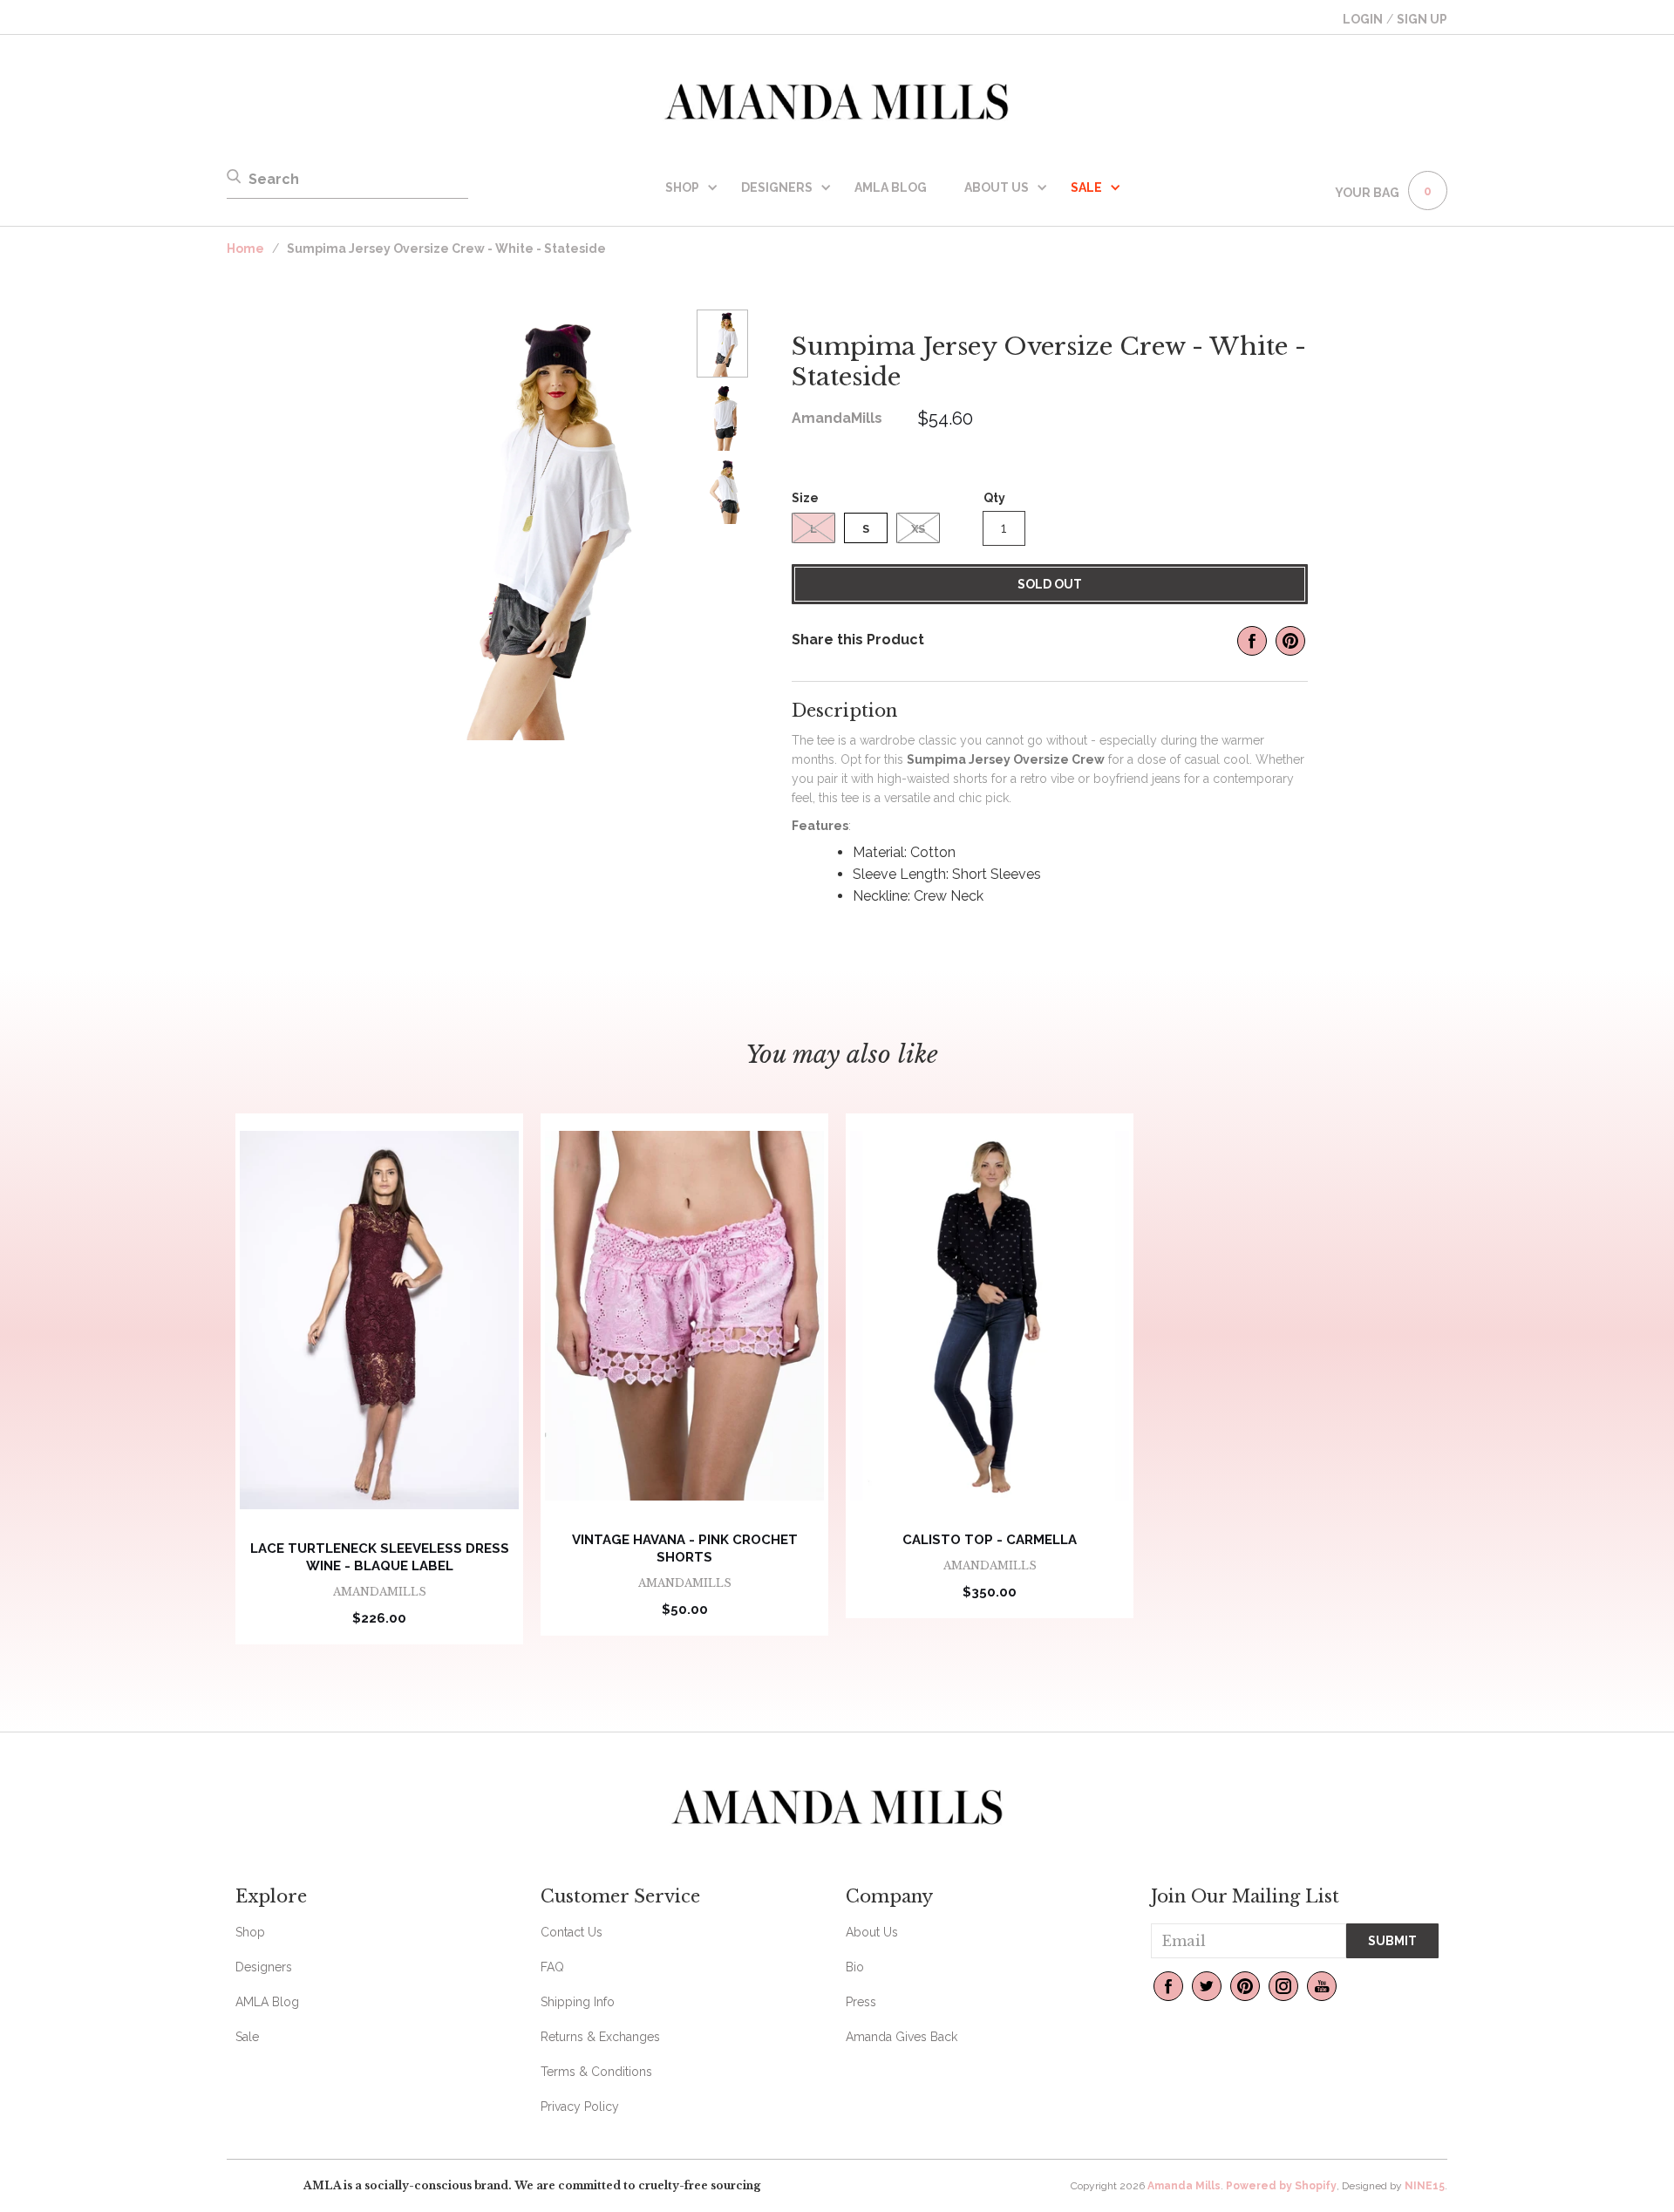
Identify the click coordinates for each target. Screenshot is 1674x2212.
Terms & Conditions (596, 2072)
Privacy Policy (580, 2107)
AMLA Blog (891, 187)
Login (1363, 19)
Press (861, 2002)
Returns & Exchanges (600, 2037)
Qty (994, 498)
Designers (777, 187)
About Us (997, 187)
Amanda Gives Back (902, 2037)
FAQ (552, 1967)
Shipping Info (578, 2002)
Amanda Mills (1184, 2186)
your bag (1367, 193)
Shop (682, 187)
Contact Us (572, 1932)
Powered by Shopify (1281, 2186)
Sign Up (1422, 19)
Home (245, 248)
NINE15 (1425, 2186)
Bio (855, 1967)
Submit (1392, 1941)
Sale (247, 2037)
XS (918, 529)
